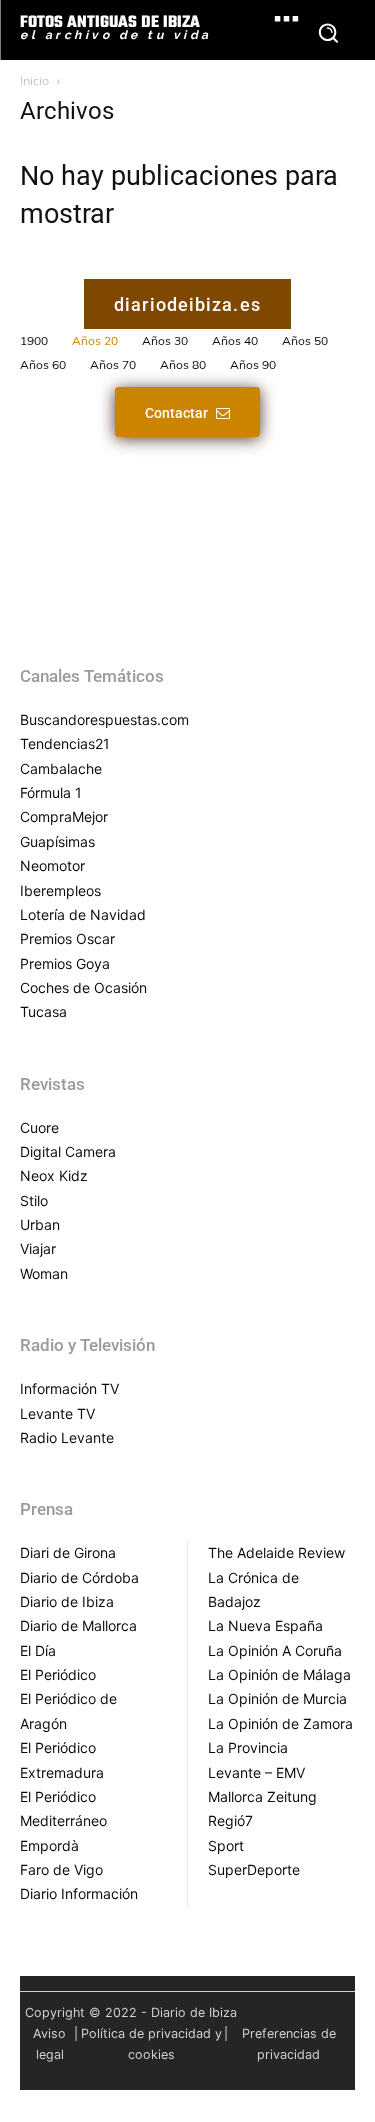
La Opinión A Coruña (275, 1650)
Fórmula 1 (51, 792)
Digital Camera (68, 1151)
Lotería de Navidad (83, 914)
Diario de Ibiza (67, 1601)
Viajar (38, 1248)
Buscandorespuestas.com (104, 719)
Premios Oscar (67, 938)
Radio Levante (67, 1437)
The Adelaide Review (276, 1552)
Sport (226, 1845)
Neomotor (52, 865)
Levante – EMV (256, 1772)
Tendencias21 (65, 743)
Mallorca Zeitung (262, 1796)
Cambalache (61, 768)
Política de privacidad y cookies (151, 2044)
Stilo (34, 1200)
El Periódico (58, 1674)
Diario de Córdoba (79, 1577)
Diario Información (79, 1893)
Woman (44, 1273)
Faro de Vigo (61, 1869)
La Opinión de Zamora (280, 1723)
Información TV (69, 1388)
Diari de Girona (68, 1552)
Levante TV (57, 1413)
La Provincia (248, 1747)
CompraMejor (64, 816)
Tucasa (43, 1011)
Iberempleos (60, 890)
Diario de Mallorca (78, 1625)
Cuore (39, 1127)
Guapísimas (57, 841)
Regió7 (230, 1820)
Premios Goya (65, 963)
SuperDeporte (254, 1869)
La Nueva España (265, 1625)
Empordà (49, 1845)
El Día (38, 1650)
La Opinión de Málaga (279, 1674)
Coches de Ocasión (83, 987)
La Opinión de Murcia (277, 1698)
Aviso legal (49, 2044)
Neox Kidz (54, 1175)
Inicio (34, 80)
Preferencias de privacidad (289, 2044)
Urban (40, 1224)
